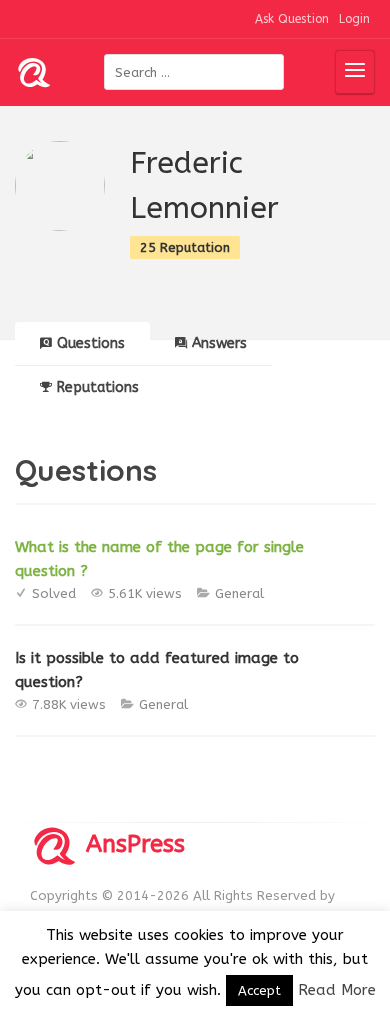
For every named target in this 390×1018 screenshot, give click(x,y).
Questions (91, 343)
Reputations (98, 387)
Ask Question (292, 19)
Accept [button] (259, 990)
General (239, 593)
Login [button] (354, 19)
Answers (219, 343)
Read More (337, 990)
